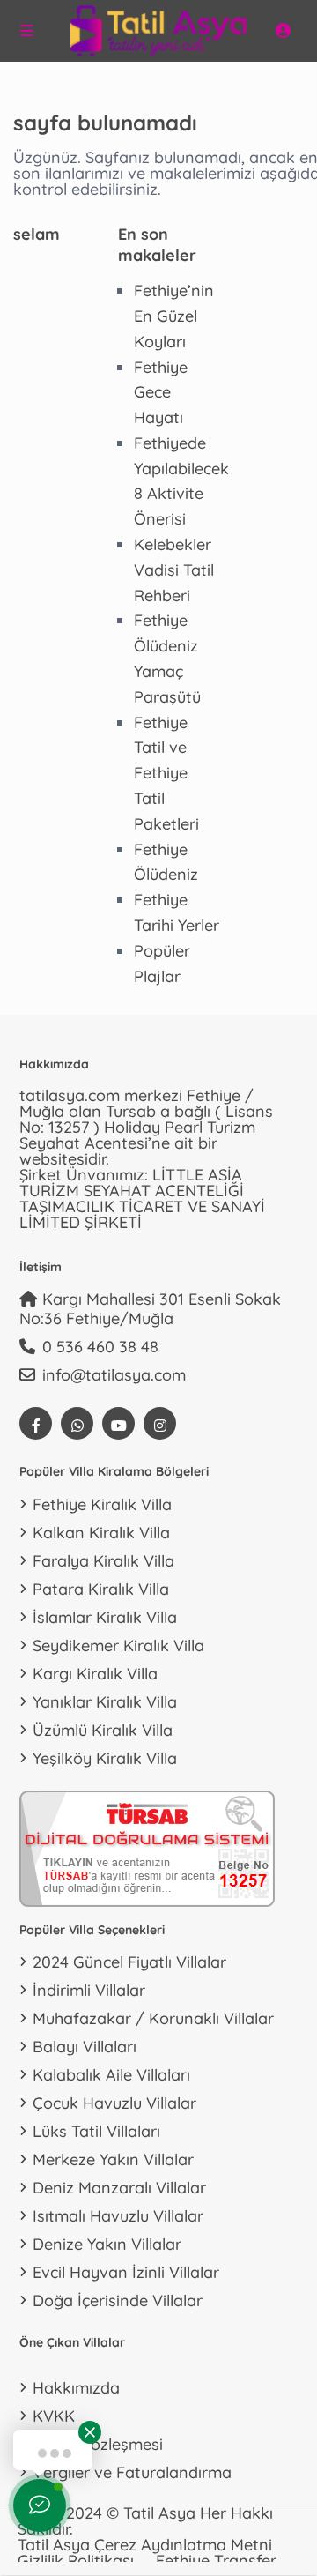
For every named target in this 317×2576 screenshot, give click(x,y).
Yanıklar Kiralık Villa (105, 1702)
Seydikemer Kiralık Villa (118, 1645)
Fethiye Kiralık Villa (102, 1504)
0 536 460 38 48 (100, 1347)
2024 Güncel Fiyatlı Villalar (129, 1962)
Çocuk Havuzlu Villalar (114, 2103)
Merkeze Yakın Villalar (113, 2159)
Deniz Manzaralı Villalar (119, 2188)
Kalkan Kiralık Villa (101, 1533)
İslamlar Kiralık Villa (105, 1617)
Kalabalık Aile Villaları (111, 2075)
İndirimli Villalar (89, 1990)
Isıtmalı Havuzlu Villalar (118, 2216)
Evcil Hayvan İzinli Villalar (126, 2272)
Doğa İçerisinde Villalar (118, 2301)
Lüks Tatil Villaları (96, 2131)
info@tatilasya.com (114, 1375)
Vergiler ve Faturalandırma (132, 2472)
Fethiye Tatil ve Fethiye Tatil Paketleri (166, 773)
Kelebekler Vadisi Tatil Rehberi (174, 570)
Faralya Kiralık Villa (103, 1561)
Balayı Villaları (85, 2047)
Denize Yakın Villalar (107, 2244)
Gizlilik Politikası (76, 2561)
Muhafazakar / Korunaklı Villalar (153, 2018)
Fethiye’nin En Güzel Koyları (174, 316)
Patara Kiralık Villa (101, 1589)
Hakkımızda (76, 2388)
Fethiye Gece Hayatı (161, 393)
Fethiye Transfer (216, 2561)
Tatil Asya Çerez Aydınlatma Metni (145, 2545)
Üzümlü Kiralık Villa (103, 1730)
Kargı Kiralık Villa (95, 1674)
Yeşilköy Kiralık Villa (105, 1758)
